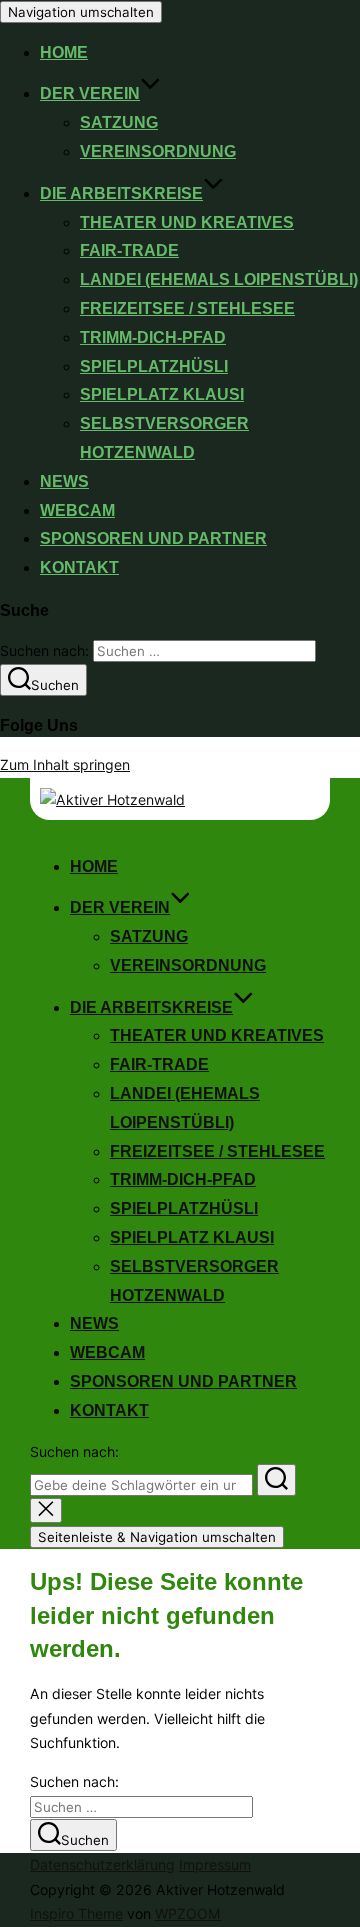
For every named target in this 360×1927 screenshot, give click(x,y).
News (64, 481)
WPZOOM (188, 1913)
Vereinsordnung (158, 151)
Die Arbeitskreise (121, 193)
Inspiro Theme (76, 1913)
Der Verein (90, 93)
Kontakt (79, 567)
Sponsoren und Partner (153, 538)
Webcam (77, 510)
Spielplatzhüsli (154, 366)
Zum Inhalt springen (65, 764)
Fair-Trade (129, 250)
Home (64, 52)
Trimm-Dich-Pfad (153, 337)
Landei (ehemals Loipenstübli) (219, 279)
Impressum (215, 1864)
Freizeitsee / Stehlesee (187, 308)
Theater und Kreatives (187, 222)
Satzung (119, 122)
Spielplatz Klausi (162, 394)
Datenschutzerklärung (102, 1864)
